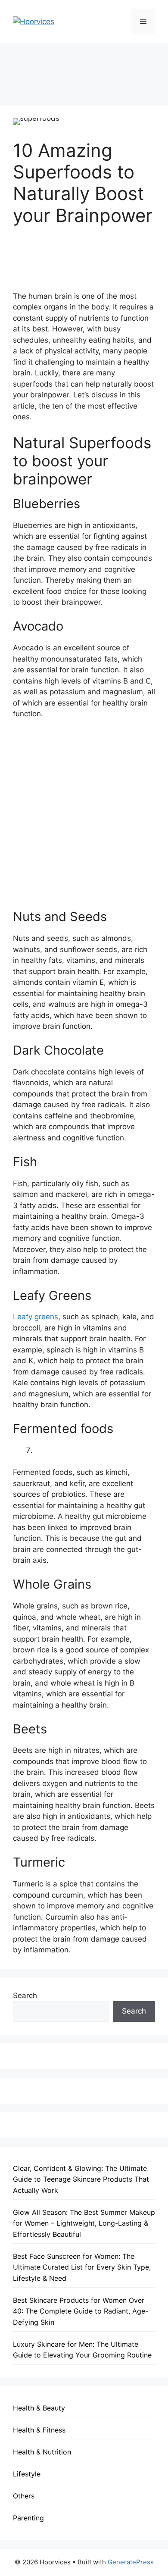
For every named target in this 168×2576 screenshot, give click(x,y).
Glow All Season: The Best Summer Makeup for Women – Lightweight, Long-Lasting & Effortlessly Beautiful (84, 2223)
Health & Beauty (39, 2408)
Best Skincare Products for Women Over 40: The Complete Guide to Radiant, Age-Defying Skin (81, 2311)
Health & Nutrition (42, 2452)
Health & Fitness (39, 2430)
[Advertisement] (84, 68)
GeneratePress (131, 2562)
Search (25, 1995)
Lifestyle (27, 2474)
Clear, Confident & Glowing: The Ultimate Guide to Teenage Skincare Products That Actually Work (81, 2179)
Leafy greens (36, 1317)
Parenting (28, 2518)
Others (24, 2496)
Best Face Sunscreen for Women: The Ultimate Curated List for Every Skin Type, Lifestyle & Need (82, 2267)
